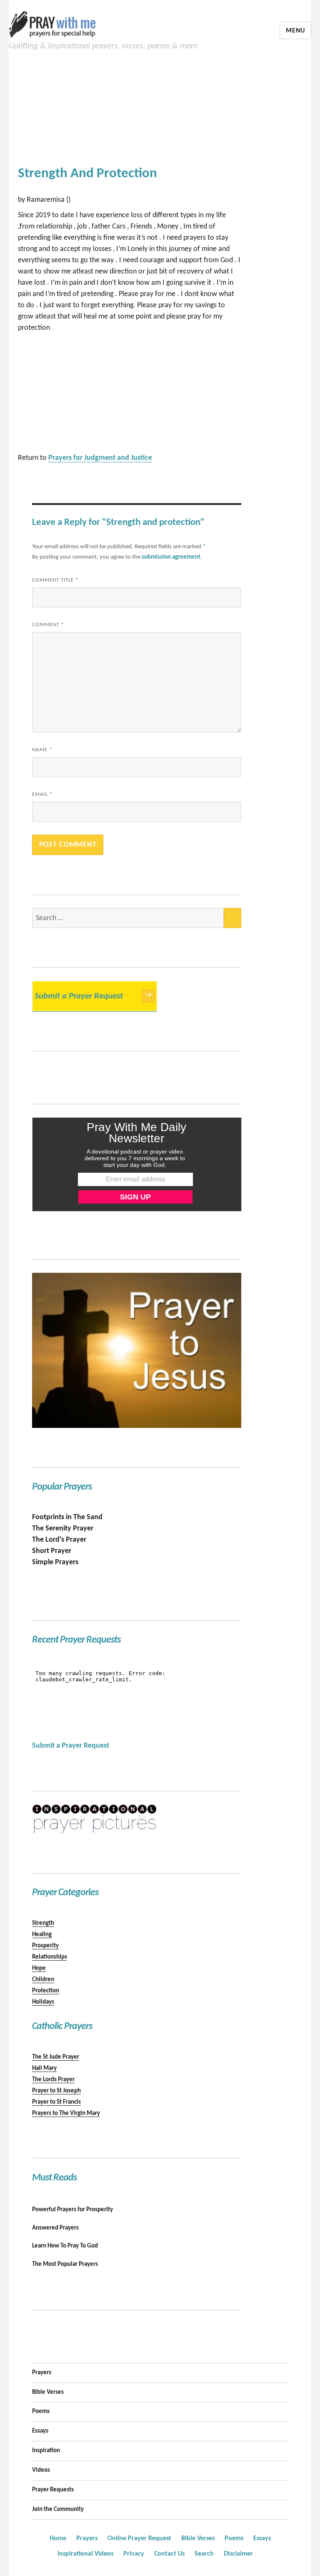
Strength (43, 1923)
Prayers (42, 2373)
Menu (295, 31)
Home (58, 2538)
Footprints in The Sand (67, 1517)
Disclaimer (238, 2554)
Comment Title (55, 580)
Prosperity (45, 1946)
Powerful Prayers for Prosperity (72, 2210)
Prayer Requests (53, 2490)
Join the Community (58, 2510)
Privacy (134, 2554)
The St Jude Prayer (56, 2057)
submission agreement (171, 557)
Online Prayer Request (139, 2538)
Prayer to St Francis (56, 2102)
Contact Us (169, 2554)
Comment (48, 625)
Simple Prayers (55, 1562)
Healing (42, 1935)
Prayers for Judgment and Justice (100, 458)
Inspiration (46, 2451)
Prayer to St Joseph (56, 2091)
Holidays (43, 2002)
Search (204, 2554)
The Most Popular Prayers (65, 2264)
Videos (41, 2470)
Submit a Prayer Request (93, 996)
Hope (39, 1968)
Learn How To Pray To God (65, 2246)
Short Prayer (52, 1551)
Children (43, 1980)
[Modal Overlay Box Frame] (137, 1164)
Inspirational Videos (85, 2554)
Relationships (50, 1957)
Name (42, 750)
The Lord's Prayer (59, 1540)
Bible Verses (48, 2392)
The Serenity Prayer (63, 1529)
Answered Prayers (55, 2228)
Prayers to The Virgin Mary (66, 2113)
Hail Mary (44, 2068)
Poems (41, 2412)
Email (42, 794)
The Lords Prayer (53, 2080)
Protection (46, 1991)
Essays (40, 2431)
